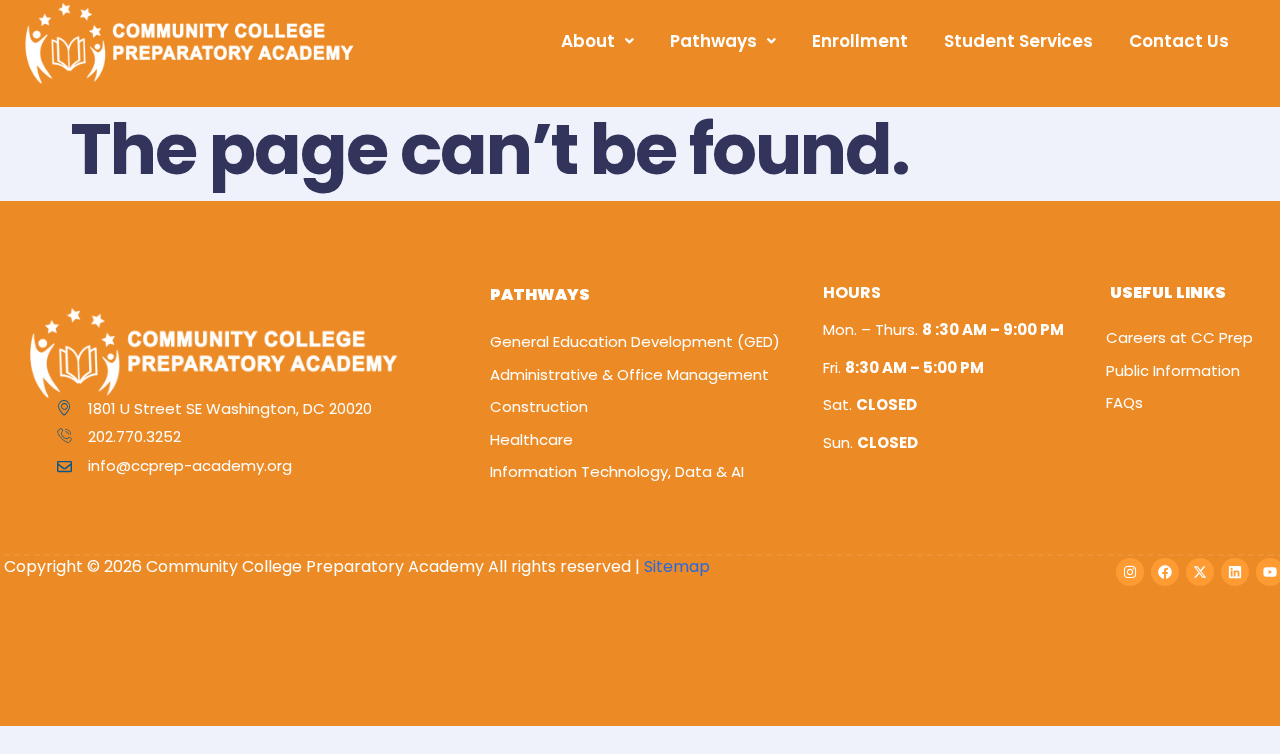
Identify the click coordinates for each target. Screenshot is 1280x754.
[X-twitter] (1200, 572)
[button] (597, 41)
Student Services (1018, 41)
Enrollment (860, 41)
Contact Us (1179, 41)
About (588, 41)
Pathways (713, 41)
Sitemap (677, 566)
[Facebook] (1165, 572)
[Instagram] (1130, 572)
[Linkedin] (1235, 572)
